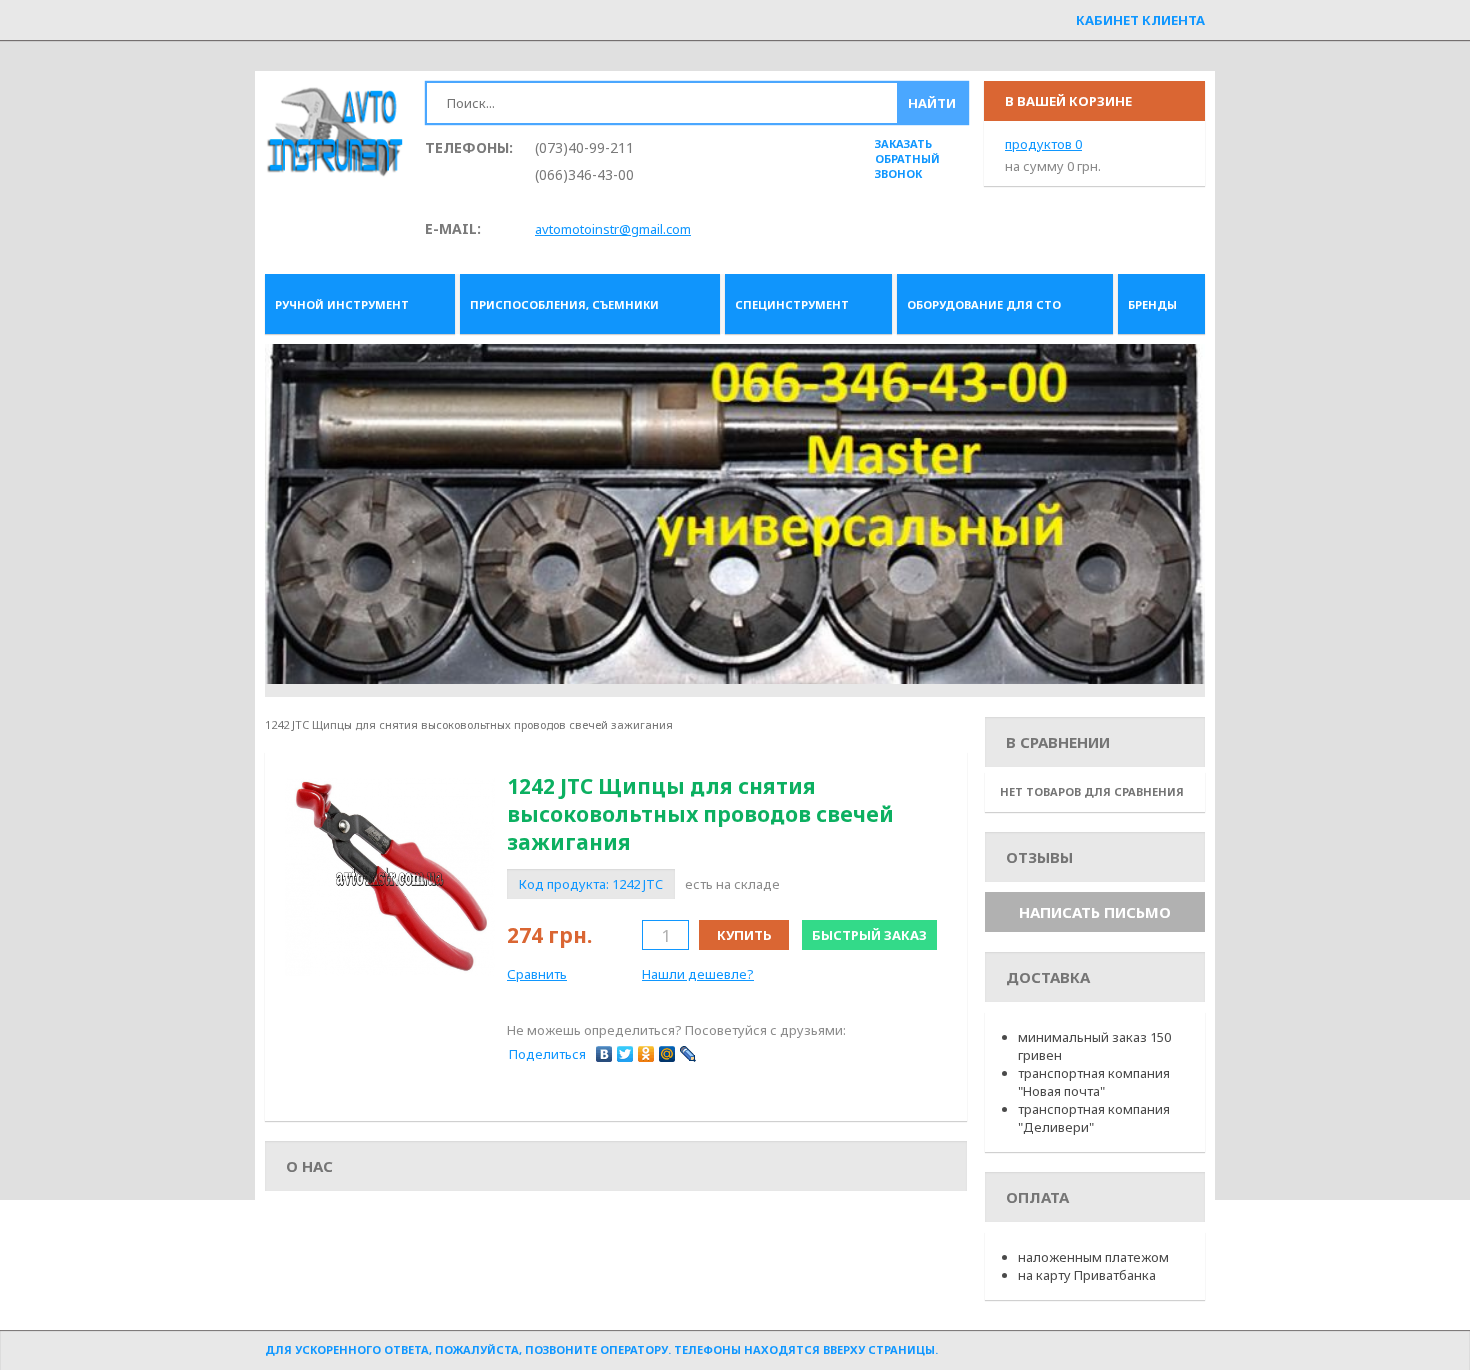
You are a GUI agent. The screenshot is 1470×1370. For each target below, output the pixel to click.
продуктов (1043, 144)
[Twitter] (625, 1054)
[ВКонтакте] (604, 1054)
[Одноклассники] (646, 1054)
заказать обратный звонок (907, 158)
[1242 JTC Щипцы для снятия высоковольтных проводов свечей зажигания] (390, 877)
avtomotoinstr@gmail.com (613, 229)
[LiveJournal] (688, 1054)
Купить (744, 935)
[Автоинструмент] (335, 133)
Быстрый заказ (869, 935)
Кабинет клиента (1140, 20)
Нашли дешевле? (698, 974)
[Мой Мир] (667, 1054)
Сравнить (537, 974)
